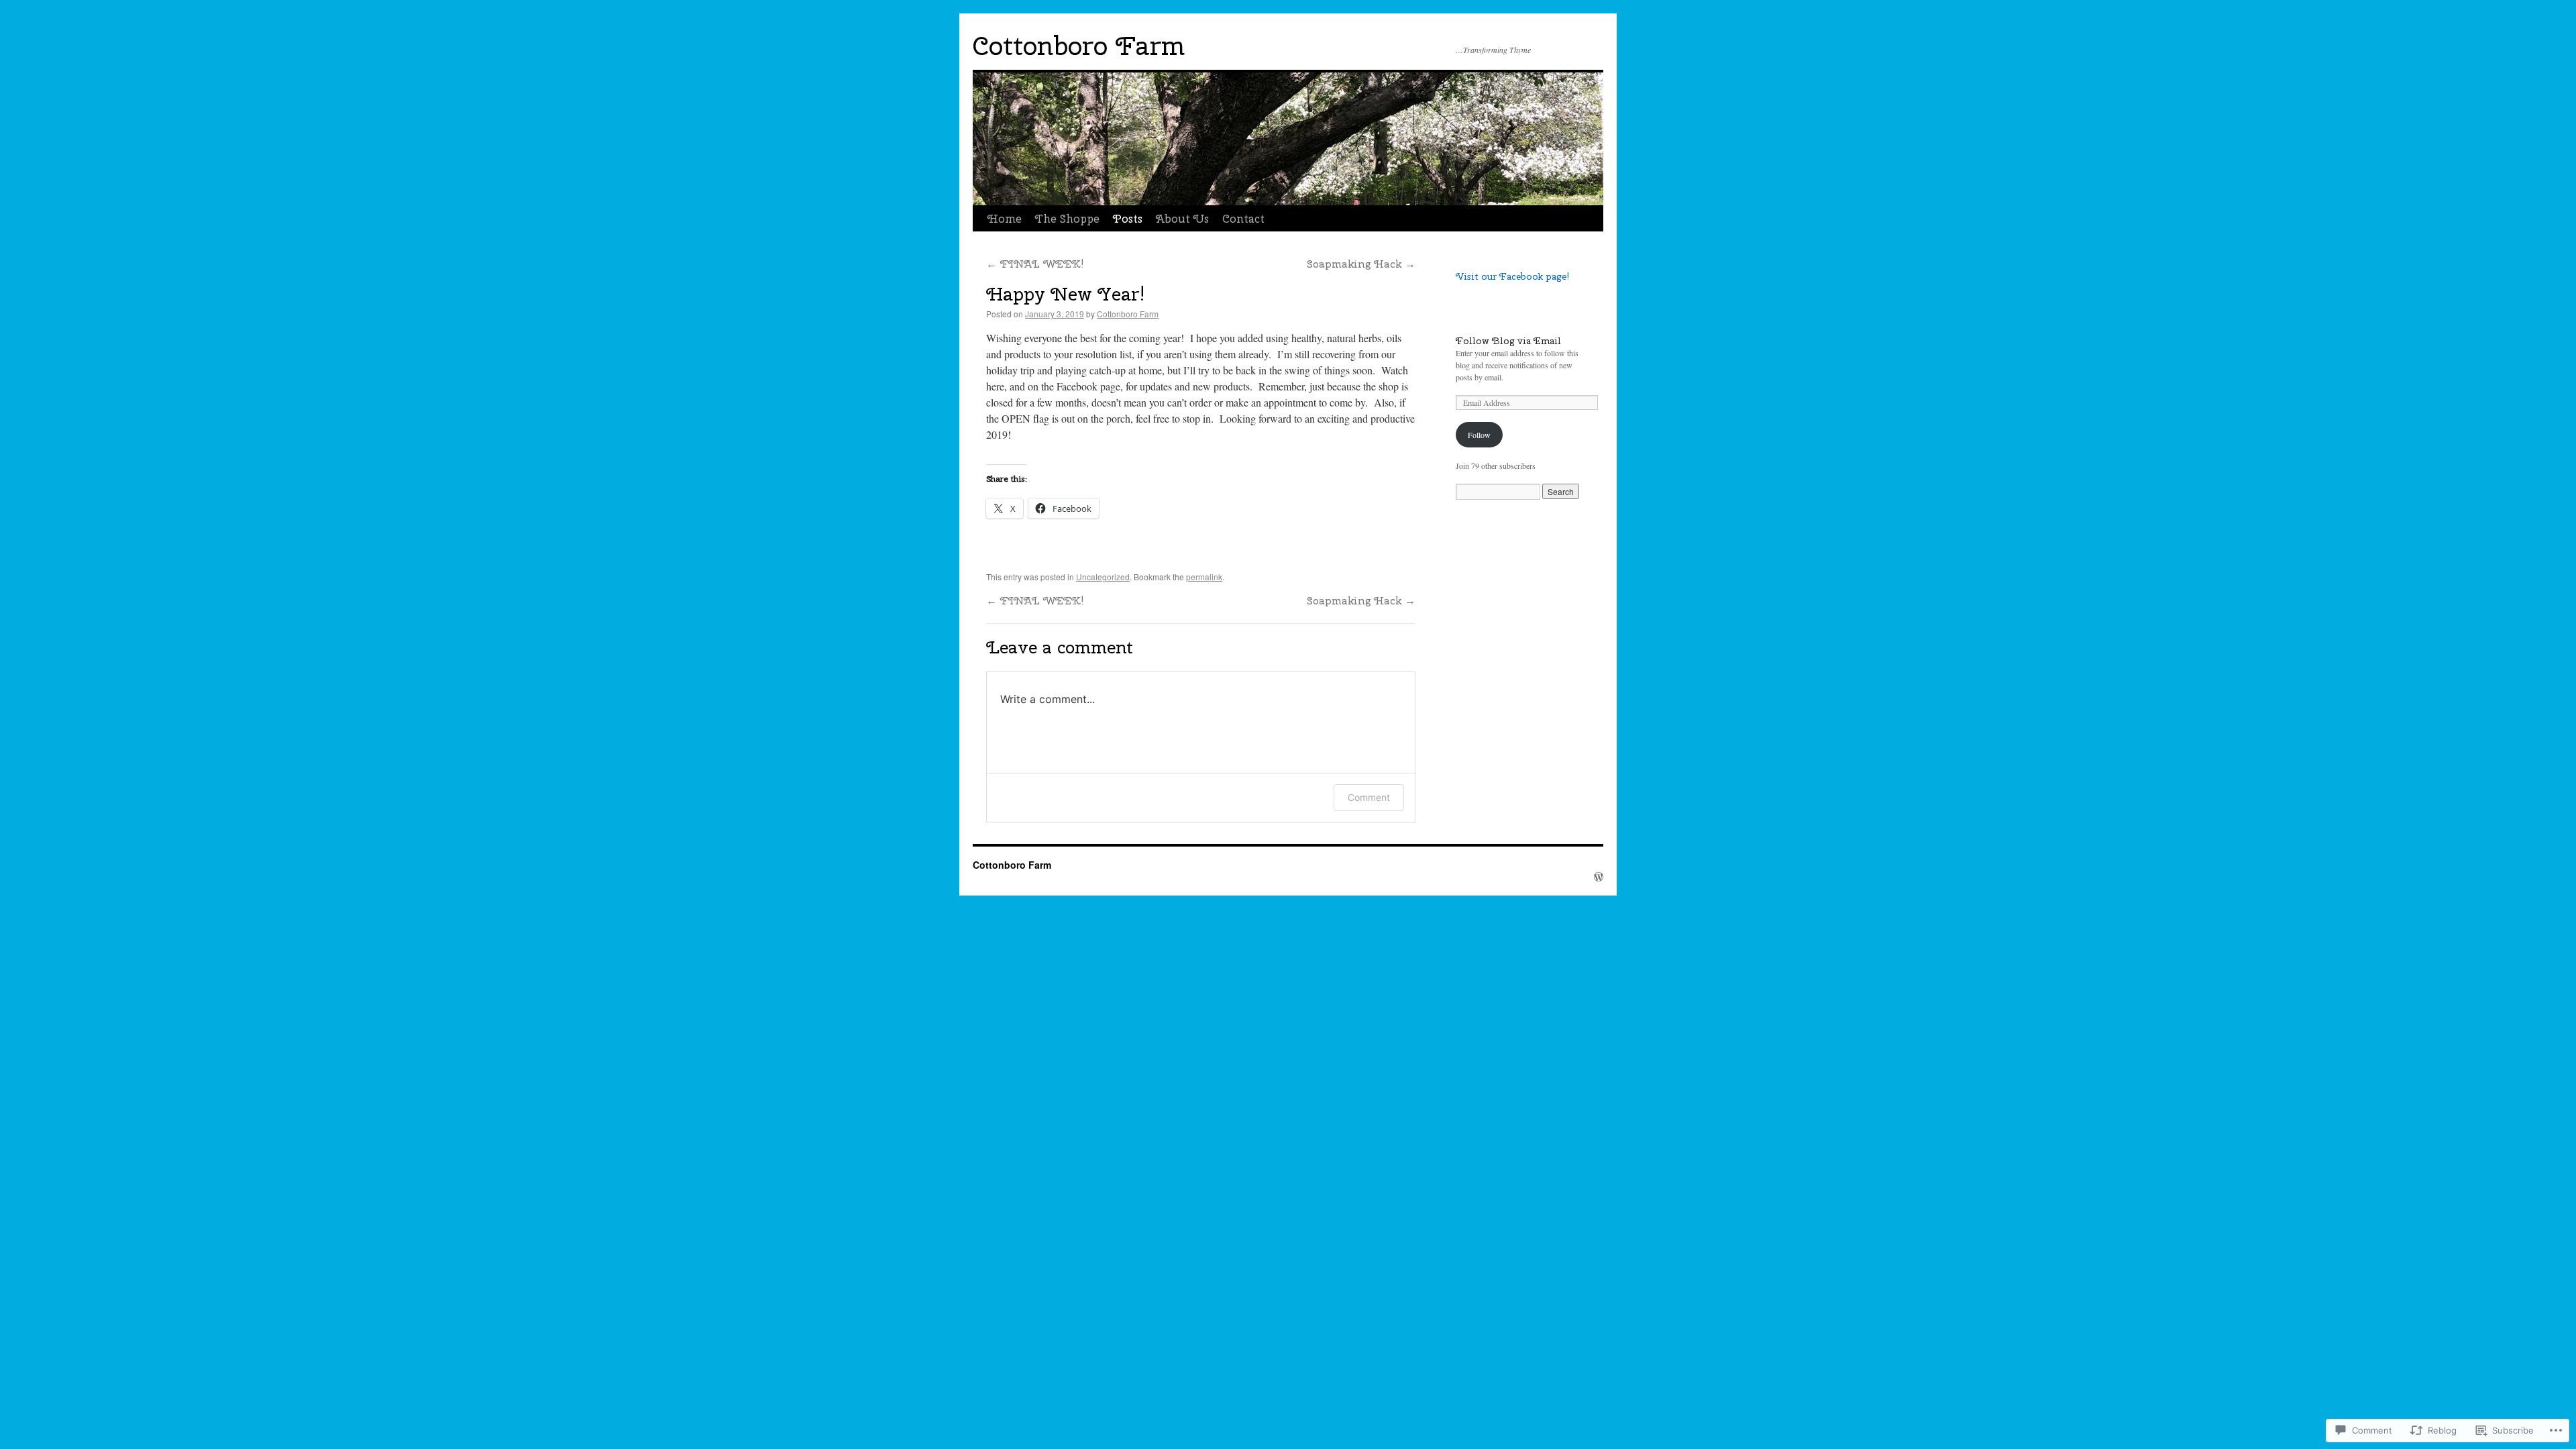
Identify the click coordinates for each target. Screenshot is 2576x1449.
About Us (1182, 219)
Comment (1369, 797)
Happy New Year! (1066, 294)
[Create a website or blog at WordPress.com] (1599, 877)
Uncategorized (1103, 577)
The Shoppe (1067, 219)
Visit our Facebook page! (1512, 276)
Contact (1243, 219)
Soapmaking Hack (1361, 264)
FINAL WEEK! (1035, 264)
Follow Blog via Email (1508, 341)
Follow (1479, 435)
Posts (1128, 219)
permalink (1204, 577)
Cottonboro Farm (1079, 46)
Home (1005, 219)
